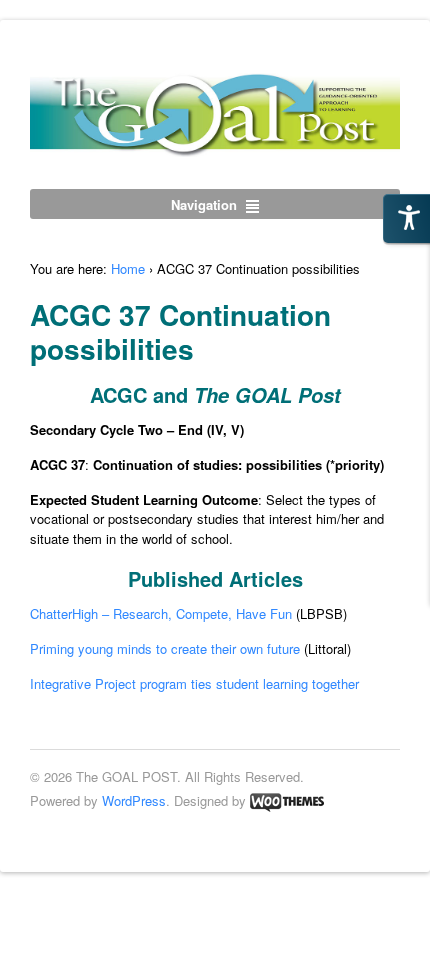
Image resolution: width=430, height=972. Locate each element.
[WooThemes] (287, 800)
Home (128, 268)
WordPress (134, 800)
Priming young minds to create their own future (165, 648)
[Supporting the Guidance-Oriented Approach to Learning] (215, 146)
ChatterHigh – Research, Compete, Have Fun (161, 613)
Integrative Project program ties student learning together (194, 683)
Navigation (204, 204)
